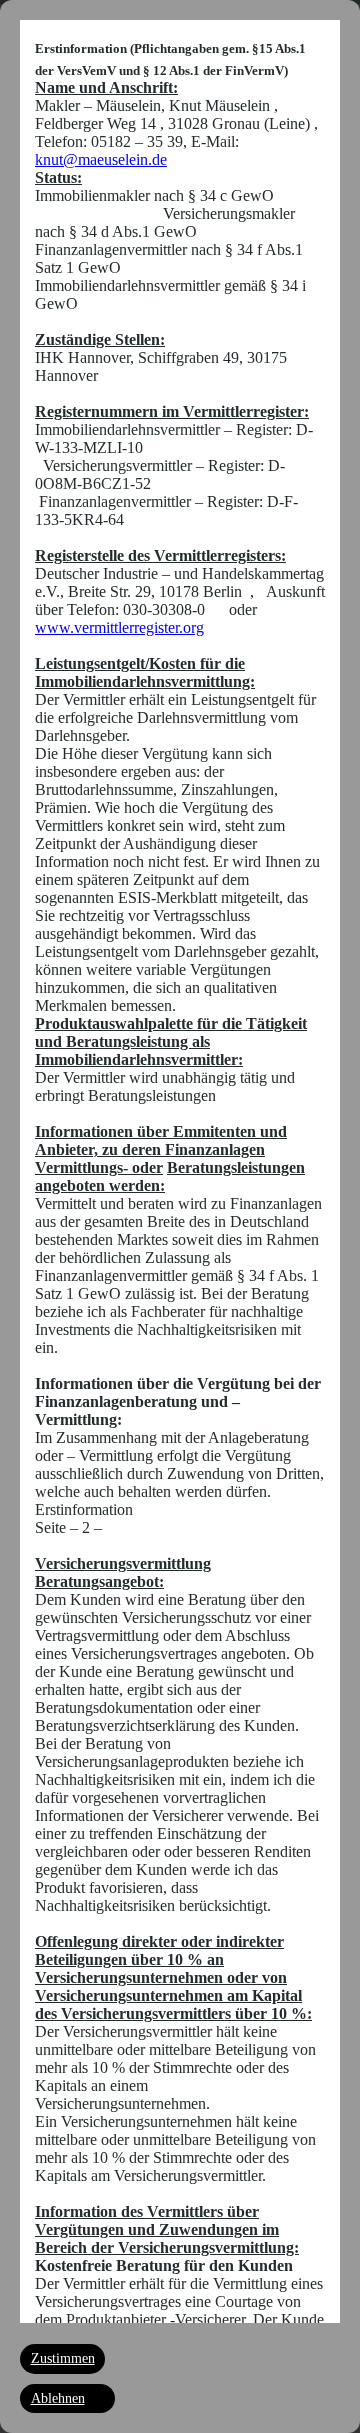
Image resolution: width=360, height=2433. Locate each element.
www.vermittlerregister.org (119, 627)
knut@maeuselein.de (101, 159)
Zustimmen (63, 2358)
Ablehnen (58, 2398)
